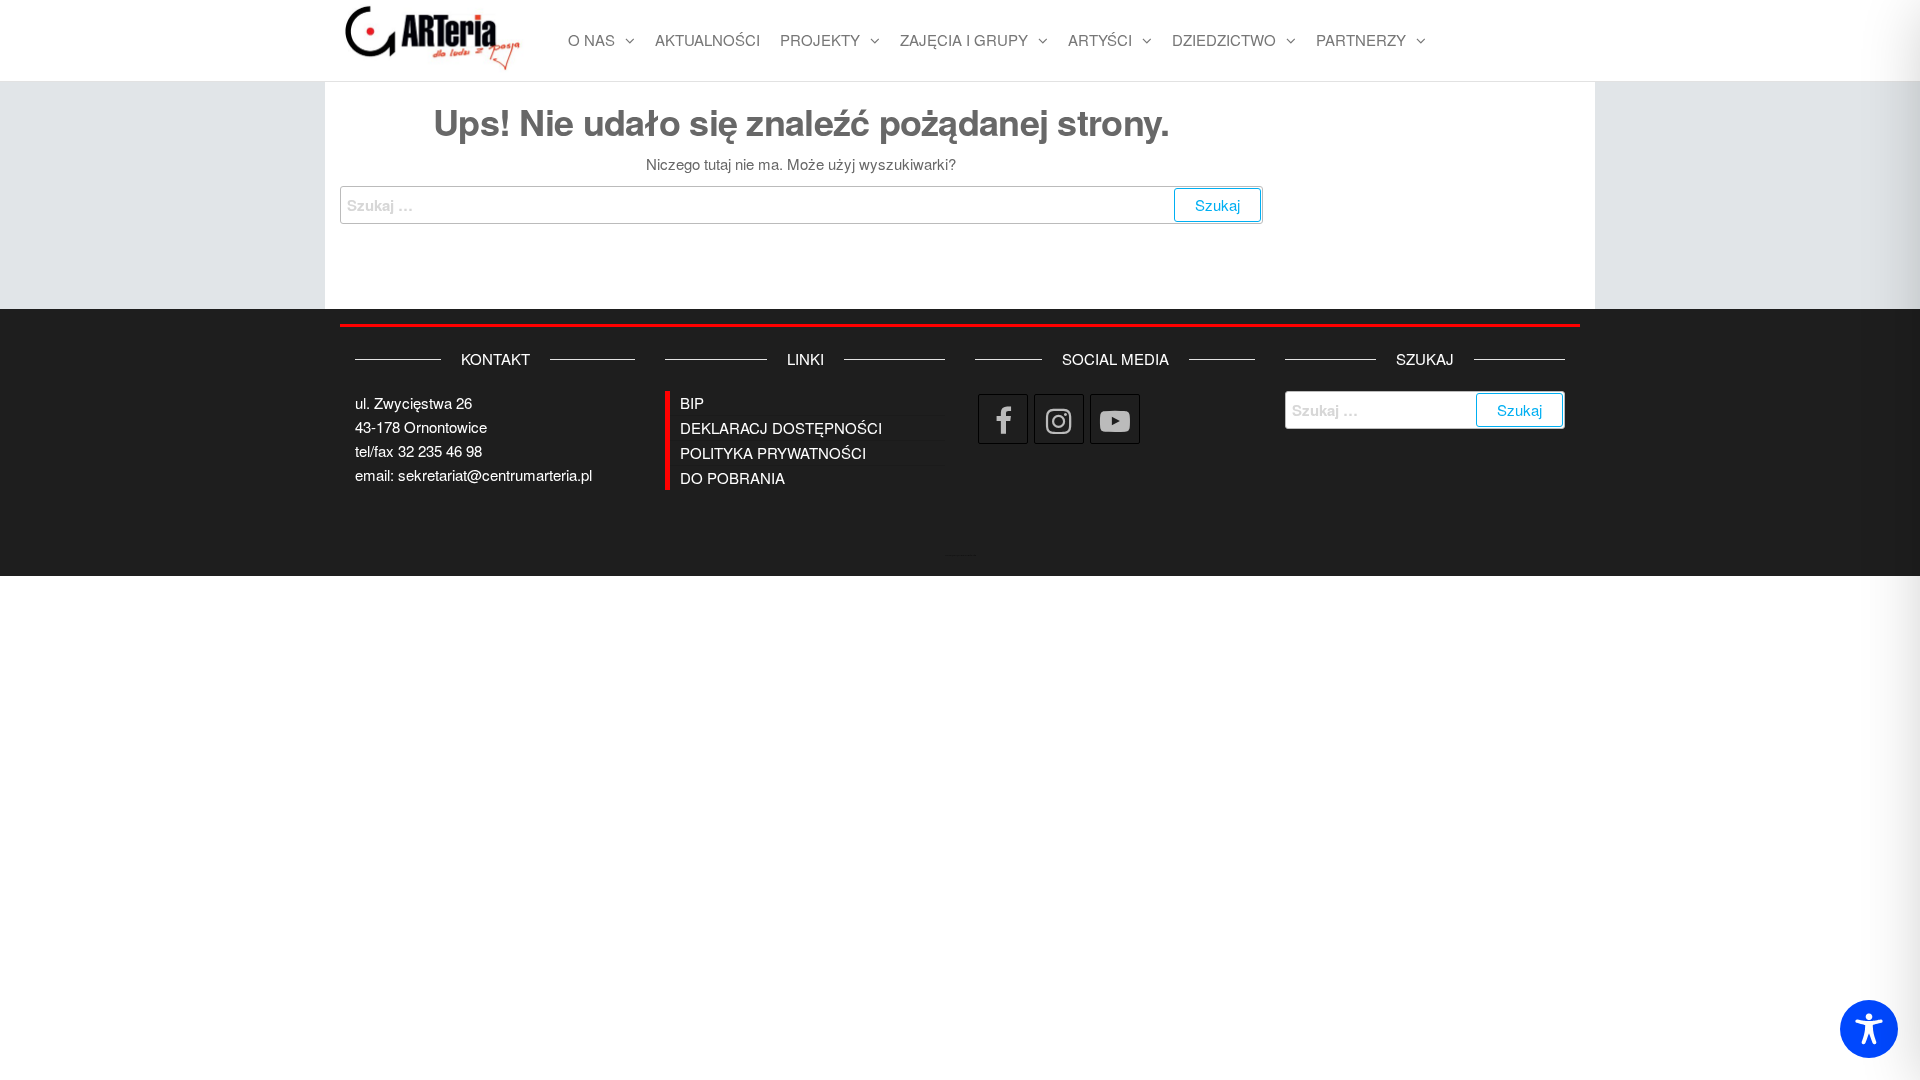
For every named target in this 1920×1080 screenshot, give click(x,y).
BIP (692, 402)
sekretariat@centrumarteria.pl (495, 474)
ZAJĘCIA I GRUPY (964, 39)
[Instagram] (1059, 419)
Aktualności (707, 39)
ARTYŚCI (1100, 39)
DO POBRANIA (732, 477)
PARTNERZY (1361, 39)
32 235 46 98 (440, 450)
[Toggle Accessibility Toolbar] (1869, 1029)
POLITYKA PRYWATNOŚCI (773, 452)
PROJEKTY (820, 39)
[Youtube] (1115, 419)
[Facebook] (1003, 419)
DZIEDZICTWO (1224, 39)
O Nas (591, 39)
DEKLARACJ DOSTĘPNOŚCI (781, 427)
